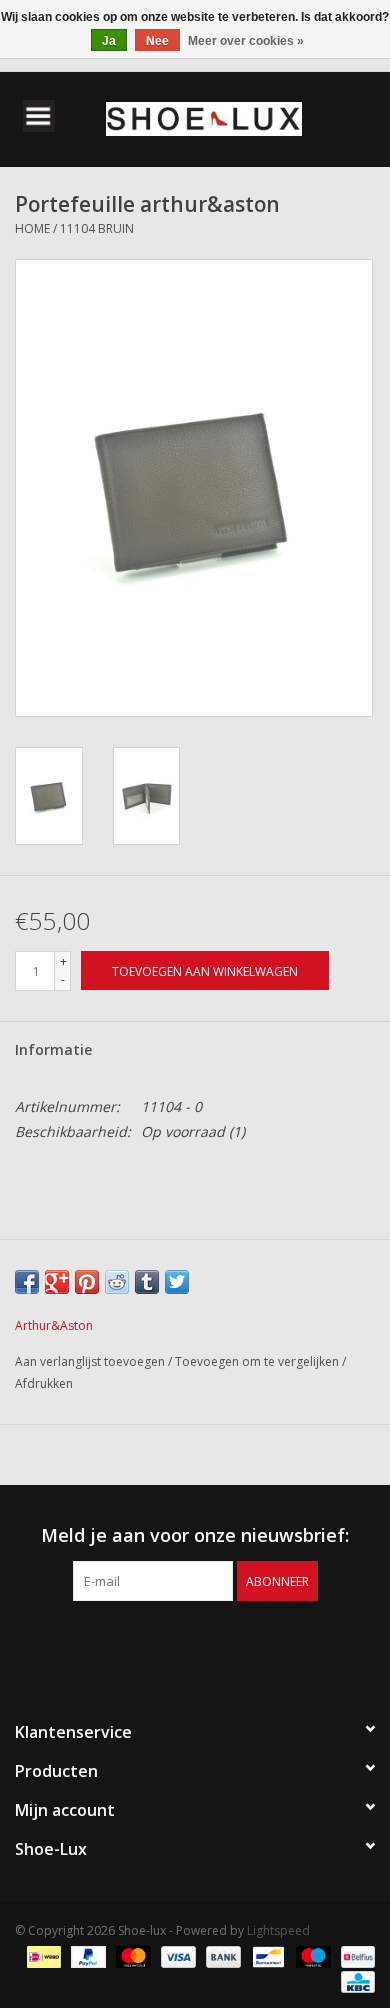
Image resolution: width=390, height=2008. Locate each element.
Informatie (53, 1049)
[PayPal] (86, 1955)
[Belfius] (354, 1955)
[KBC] (354, 1980)
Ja (109, 41)
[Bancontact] (266, 1955)
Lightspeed (278, 1930)
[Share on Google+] (57, 1282)
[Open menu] (39, 115)
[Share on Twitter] (177, 1282)
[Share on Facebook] (27, 1282)
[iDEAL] (42, 1955)
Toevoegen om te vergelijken (258, 1361)
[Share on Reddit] (117, 1282)
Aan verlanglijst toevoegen (91, 1361)
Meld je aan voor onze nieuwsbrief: (195, 1535)
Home (32, 228)
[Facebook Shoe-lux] (177, 1642)
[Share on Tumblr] (147, 1282)
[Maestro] (311, 1955)
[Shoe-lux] (234, 117)
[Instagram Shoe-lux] (213, 1642)
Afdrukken (44, 1383)
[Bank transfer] (221, 1955)
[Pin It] (87, 1282)
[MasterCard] (131, 1955)
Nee (157, 41)
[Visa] (176, 1955)
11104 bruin (97, 228)
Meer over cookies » (246, 41)
